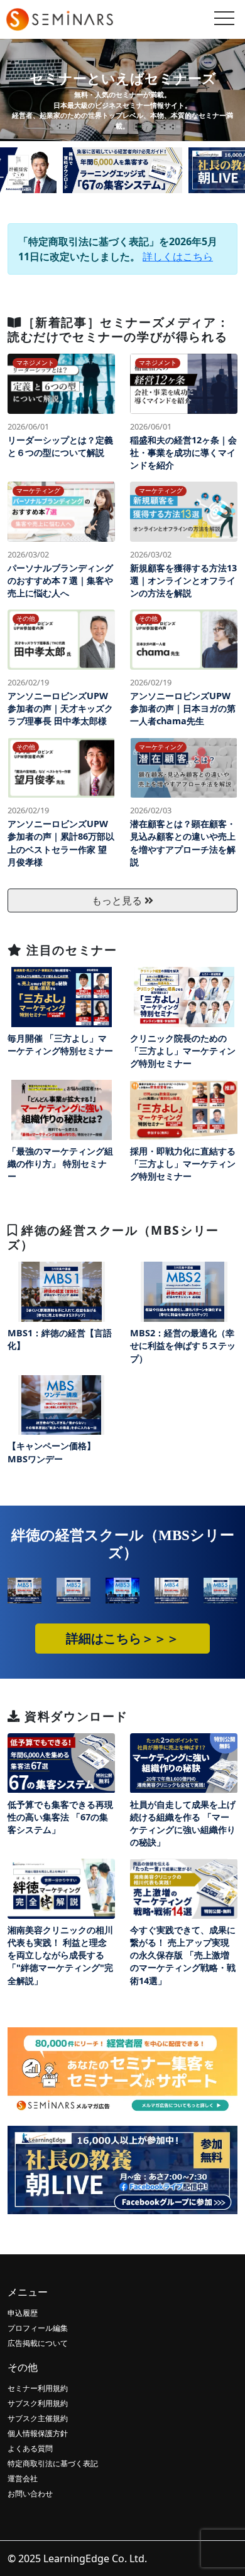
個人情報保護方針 (38, 2433)
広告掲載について (38, 2343)
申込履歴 (23, 2313)
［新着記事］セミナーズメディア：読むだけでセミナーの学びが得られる (118, 329)
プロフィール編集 (38, 2328)
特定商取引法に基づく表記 (53, 2463)
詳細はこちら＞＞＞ (122, 1639)
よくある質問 (30, 2448)
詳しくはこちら (178, 256)
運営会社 (23, 2478)
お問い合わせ (30, 2494)
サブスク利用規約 (38, 2403)
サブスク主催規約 (38, 2418)
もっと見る (118, 900)
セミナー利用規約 (38, 2388)
